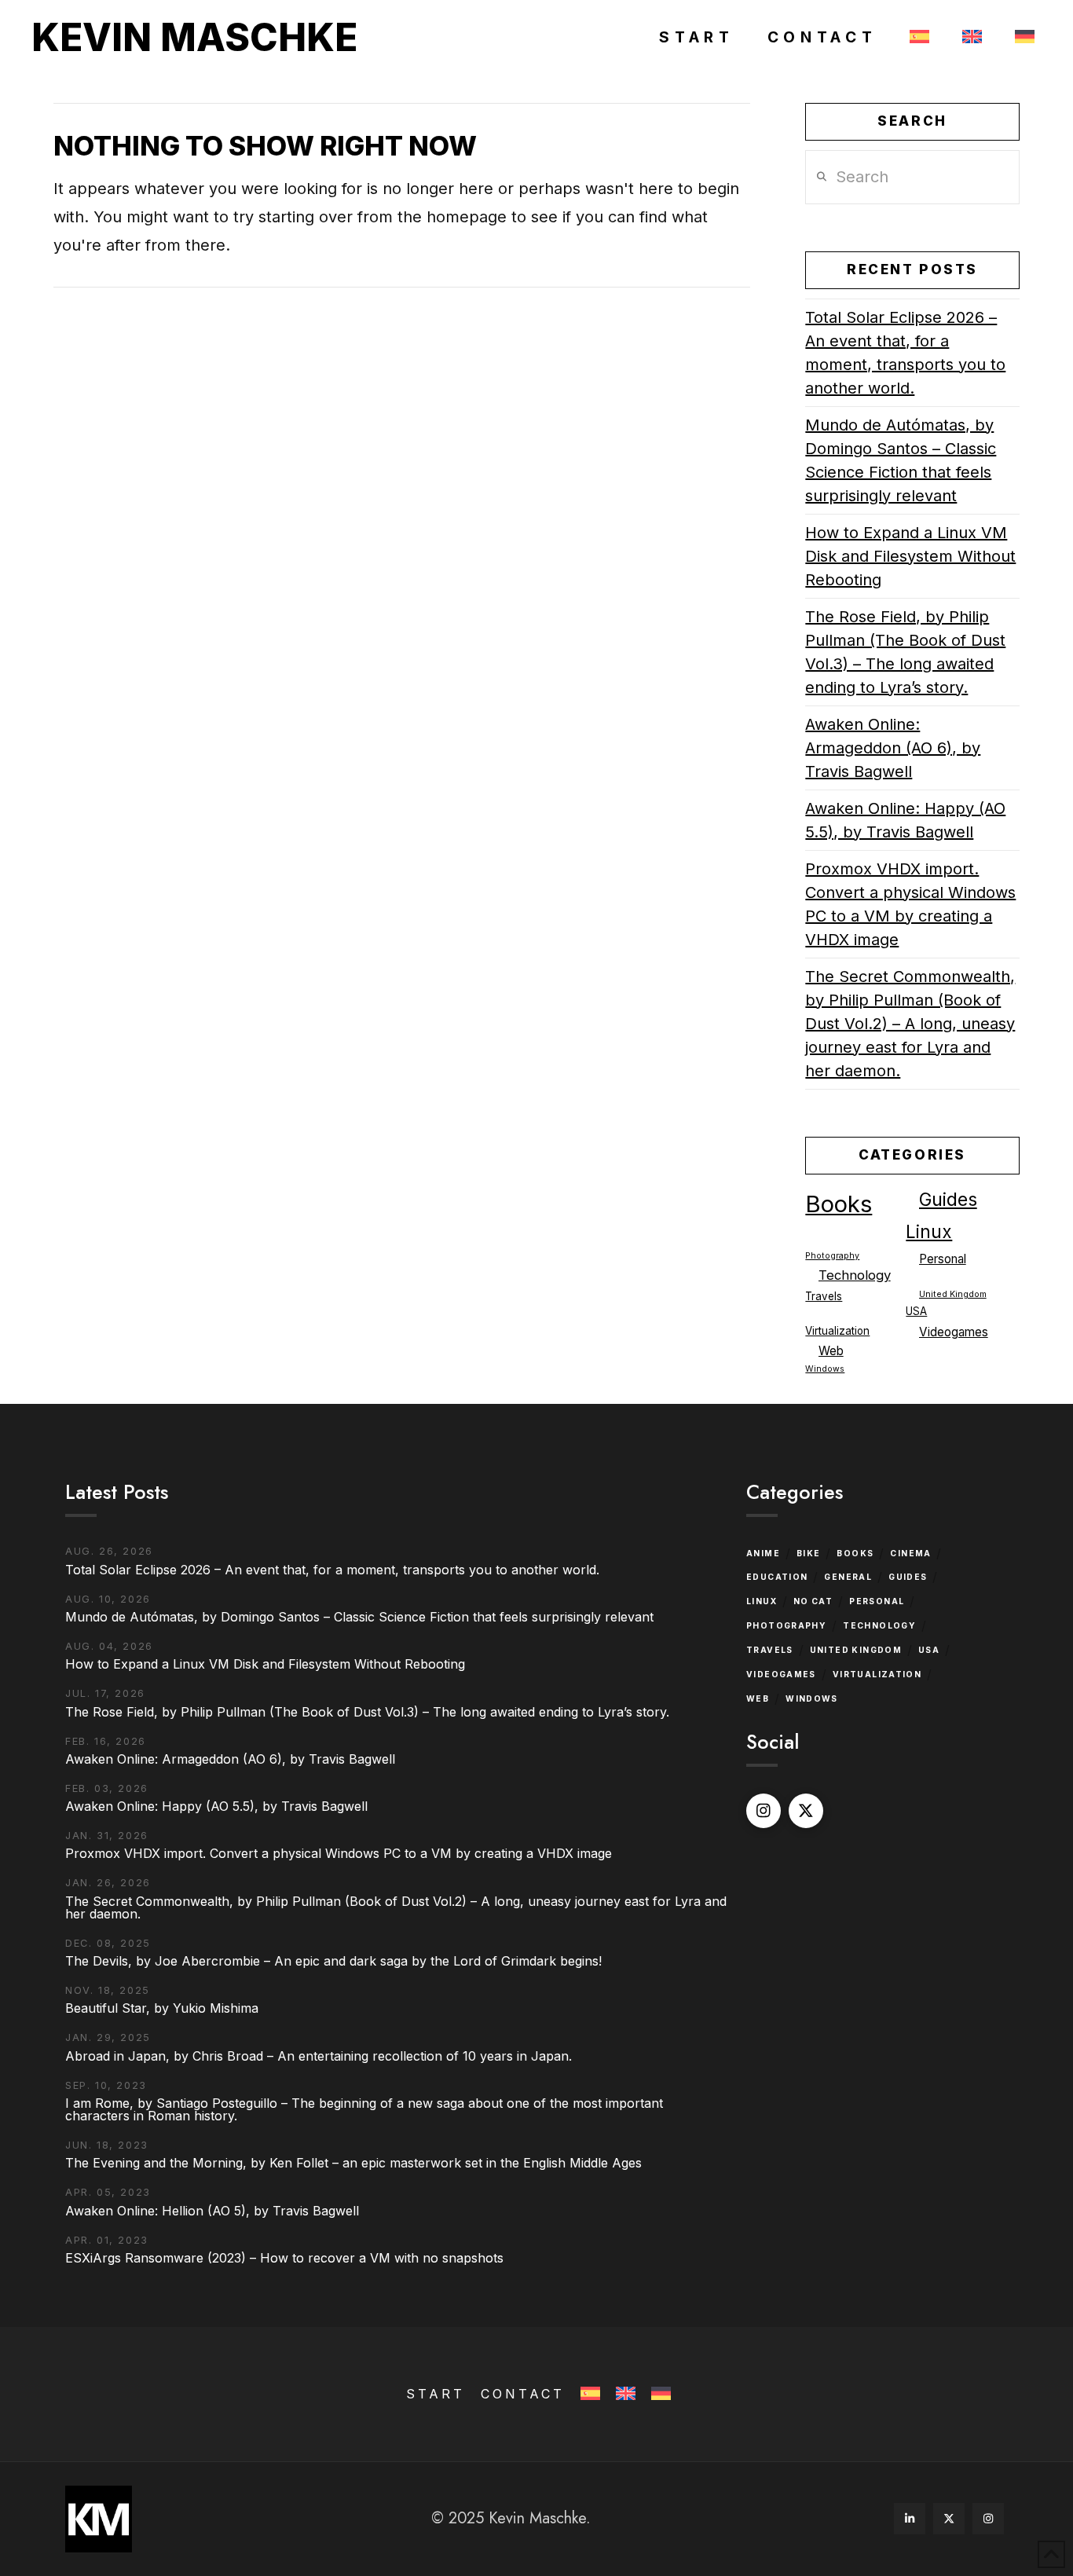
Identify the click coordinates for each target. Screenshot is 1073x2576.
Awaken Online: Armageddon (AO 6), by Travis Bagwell (893, 748)
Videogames (954, 1332)
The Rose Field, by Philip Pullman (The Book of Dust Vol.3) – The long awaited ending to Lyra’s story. (905, 652)
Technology (855, 1275)
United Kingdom (953, 1294)
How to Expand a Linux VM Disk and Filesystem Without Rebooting (910, 556)
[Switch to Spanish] (917, 38)
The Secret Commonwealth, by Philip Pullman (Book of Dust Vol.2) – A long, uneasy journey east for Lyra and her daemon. (910, 1024)
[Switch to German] (1022, 38)
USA (916, 1311)
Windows (825, 1369)
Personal (943, 1259)
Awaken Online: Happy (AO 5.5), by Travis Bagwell (905, 820)
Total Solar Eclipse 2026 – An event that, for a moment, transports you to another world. (905, 353)
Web (831, 1351)
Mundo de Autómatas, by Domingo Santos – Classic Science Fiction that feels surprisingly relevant (901, 460)
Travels (824, 1296)
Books (839, 1204)
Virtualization (837, 1331)
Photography (832, 1256)
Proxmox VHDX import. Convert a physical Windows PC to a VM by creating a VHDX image (910, 904)
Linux (929, 1231)
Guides (948, 1200)
